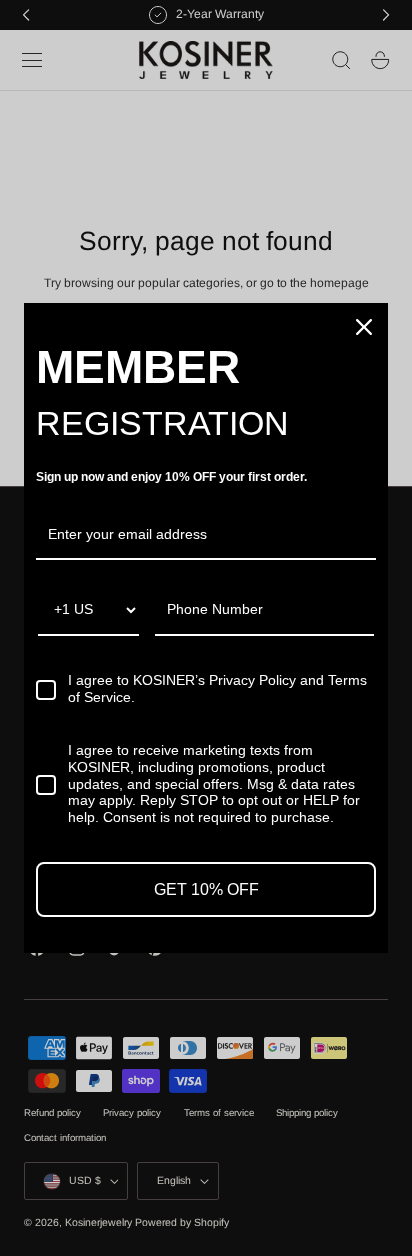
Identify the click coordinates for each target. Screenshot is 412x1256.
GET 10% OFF (206, 889)
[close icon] (364, 327)
